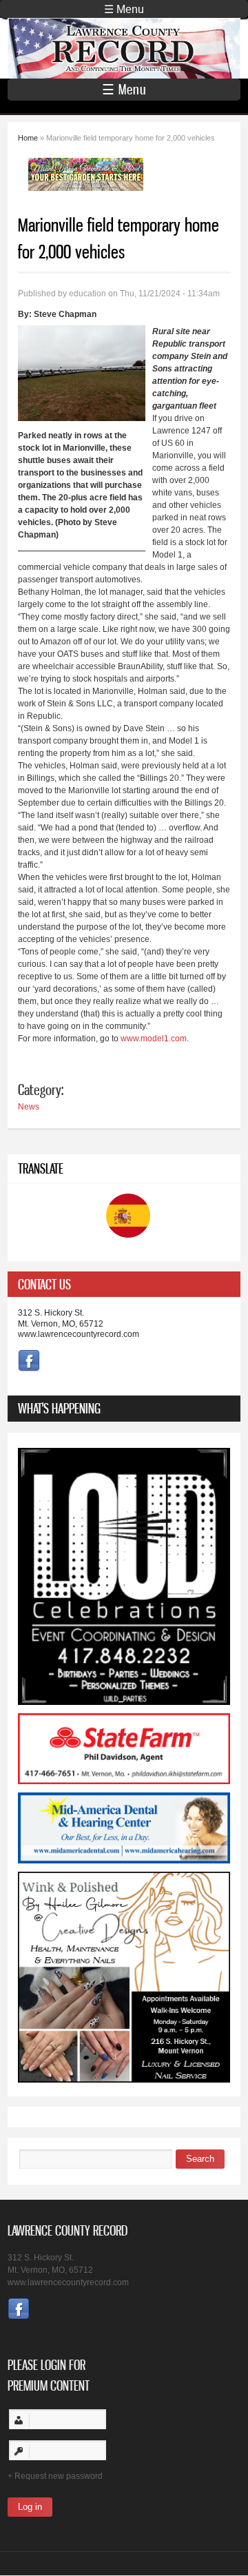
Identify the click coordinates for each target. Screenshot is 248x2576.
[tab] (124, 1284)
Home (28, 138)
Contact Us (44, 1284)
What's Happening (59, 1408)
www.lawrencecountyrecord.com (79, 1334)
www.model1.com (154, 1039)
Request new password (59, 2476)
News (29, 1107)
